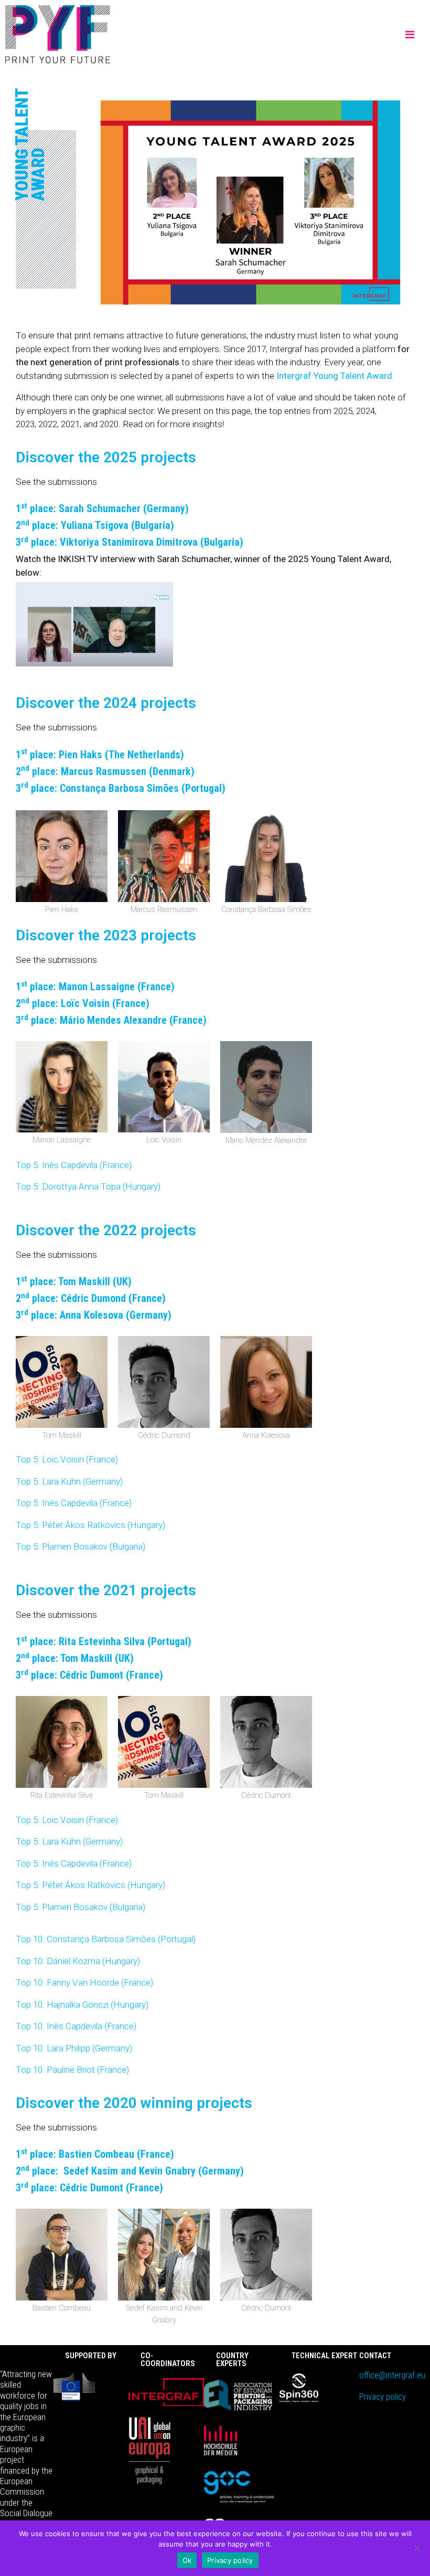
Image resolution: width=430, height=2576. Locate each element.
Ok (187, 2560)
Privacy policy (383, 2397)
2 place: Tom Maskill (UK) (75, 1658)
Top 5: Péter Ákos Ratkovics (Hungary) (90, 1525)
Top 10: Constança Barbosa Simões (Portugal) (106, 1939)
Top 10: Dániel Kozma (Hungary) (78, 1961)
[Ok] (417, 2548)
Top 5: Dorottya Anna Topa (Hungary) (88, 1186)
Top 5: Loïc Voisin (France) (67, 1459)
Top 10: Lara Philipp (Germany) (74, 2048)
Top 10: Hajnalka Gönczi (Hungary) (82, 2005)
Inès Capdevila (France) (87, 1165)
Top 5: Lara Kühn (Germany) (69, 1481)
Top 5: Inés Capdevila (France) (74, 1503)
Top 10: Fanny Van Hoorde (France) (84, 1983)
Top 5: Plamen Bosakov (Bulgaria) (80, 1546)
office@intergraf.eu (392, 2375)
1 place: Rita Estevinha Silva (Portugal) (104, 1641)
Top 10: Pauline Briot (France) (72, 2070)
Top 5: (29, 1165)
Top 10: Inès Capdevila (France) (76, 2026)
